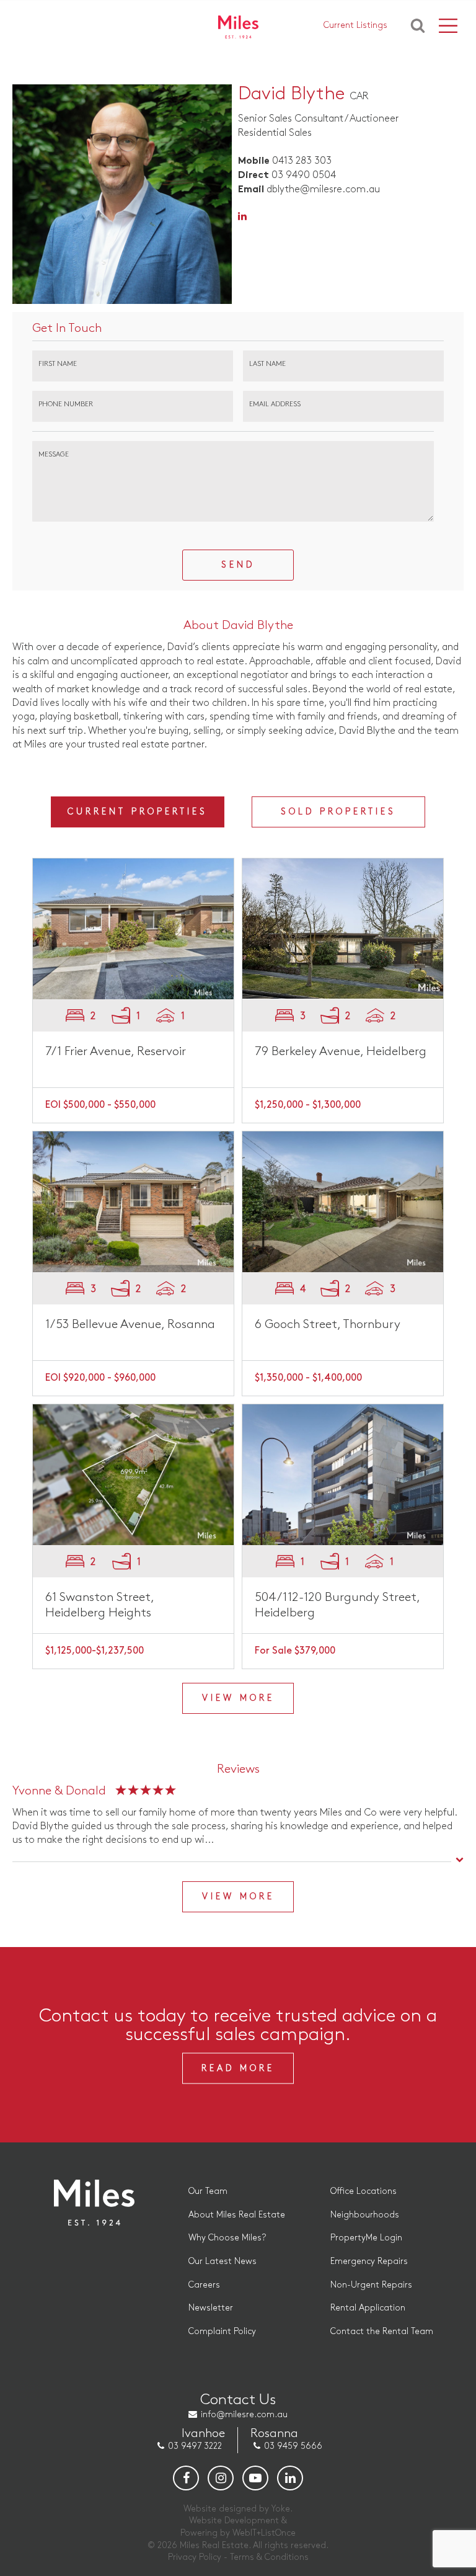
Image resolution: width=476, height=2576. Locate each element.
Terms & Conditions (269, 2557)
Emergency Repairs (369, 2261)
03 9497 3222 (195, 2446)
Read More (238, 2068)
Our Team (208, 2191)
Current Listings (355, 25)
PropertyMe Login (366, 2238)
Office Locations (364, 2191)
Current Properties (138, 812)
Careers (204, 2285)
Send (238, 565)
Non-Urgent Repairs (371, 2285)
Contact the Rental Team (382, 2331)
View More (238, 1698)
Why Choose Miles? (227, 2238)
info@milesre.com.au (244, 2414)
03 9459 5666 (293, 2446)
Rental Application (368, 2308)
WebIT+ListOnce (264, 2533)
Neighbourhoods (365, 2215)
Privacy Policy (195, 2557)
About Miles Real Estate (237, 2215)
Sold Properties (338, 812)
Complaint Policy (222, 2331)
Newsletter (211, 2308)
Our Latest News (223, 2261)
